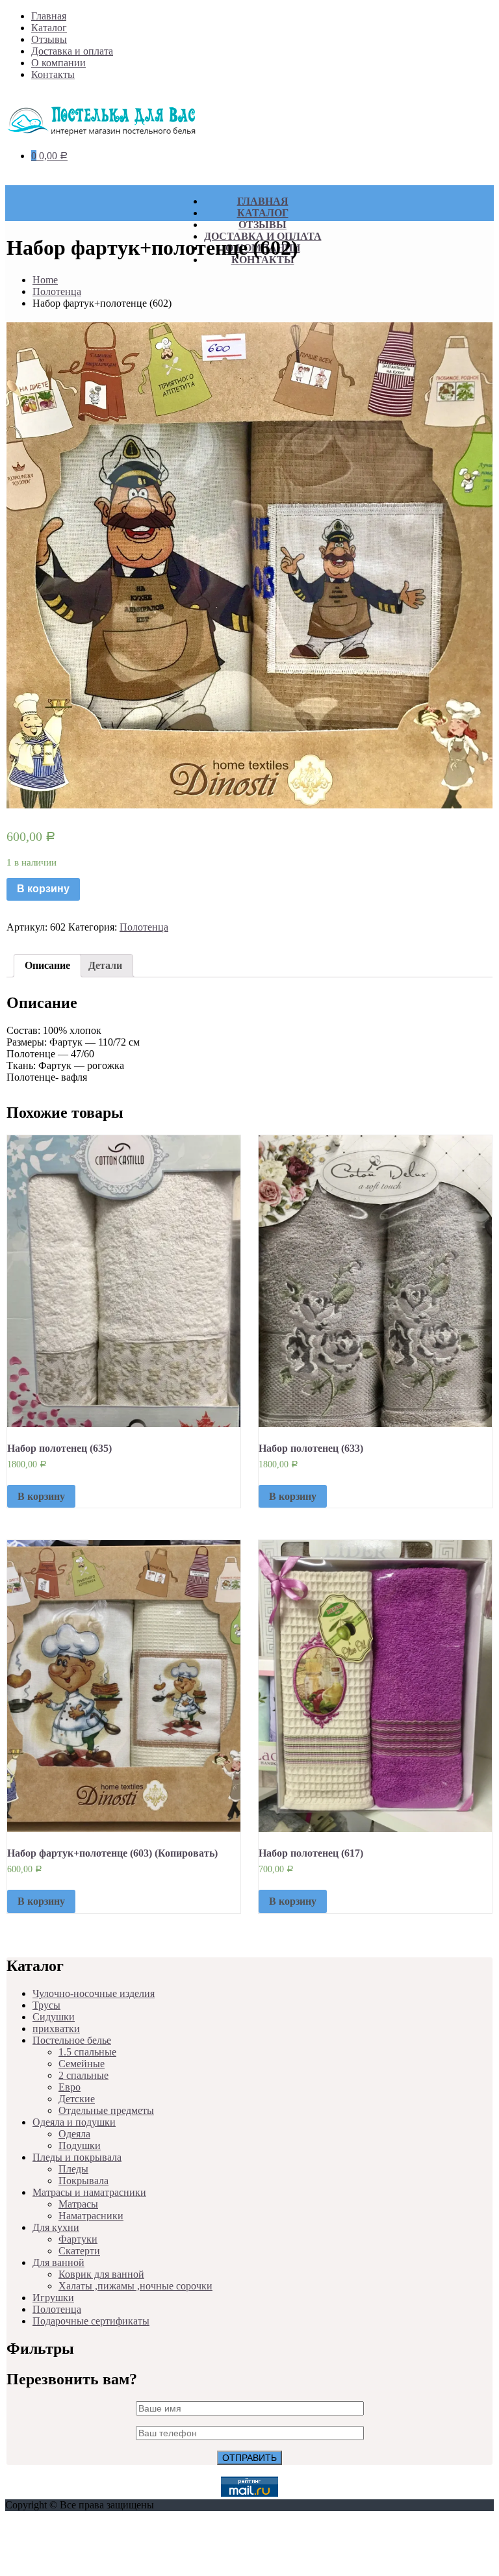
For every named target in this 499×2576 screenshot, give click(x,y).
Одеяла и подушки (74, 2122)
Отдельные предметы (106, 2110)
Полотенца (57, 291)
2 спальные (83, 2075)
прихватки (56, 2029)
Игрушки (53, 2298)
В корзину (43, 889)
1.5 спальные (87, 2052)
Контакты (53, 74)
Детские (77, 2099)
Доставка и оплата (72, 51)
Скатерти (79, 2251)
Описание (47, 965)
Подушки (80, 2145)
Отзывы (49, 39)
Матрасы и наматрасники (89, 2192)
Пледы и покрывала (77, 2157)
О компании (58, 63)
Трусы (46, 2005)
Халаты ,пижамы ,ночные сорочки (135, 2286)
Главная (49, 16)
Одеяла (74, 2134)
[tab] (47, 966)
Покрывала (83, 2181)
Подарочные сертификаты (91, 2321)
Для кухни (56, 2227)
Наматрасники (91, 2216)
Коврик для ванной (101, 2274)
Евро (70, 2087)
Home (45, 280)
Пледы (73, 2169)
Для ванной (58, 2262)
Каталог (49, 28)
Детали (105, 965)
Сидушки (54, 2017)
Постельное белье (72, 2040)
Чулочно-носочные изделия (94, 1993)
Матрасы (78, 2204)
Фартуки (78, 2239)
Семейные (82, 2064)
